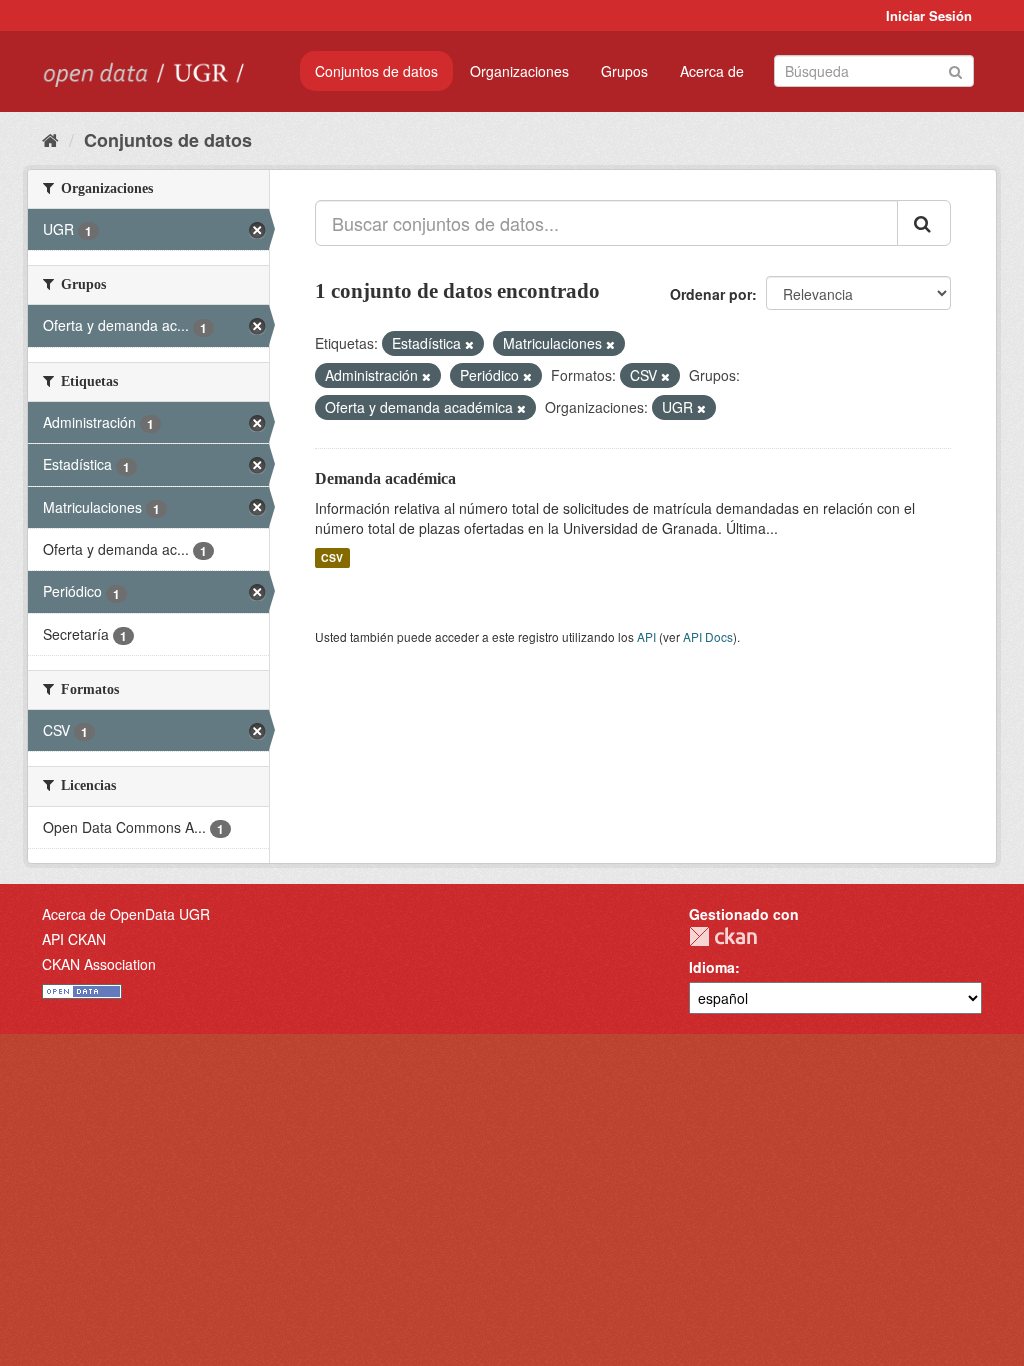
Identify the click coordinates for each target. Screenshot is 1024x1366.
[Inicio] (50, 139)
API (646, 636)
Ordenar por (711, 294)
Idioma (712, 967)
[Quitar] (469, 344)
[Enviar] (955, 69)
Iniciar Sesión (929, 15)
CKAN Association (99, 964)
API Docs (708, 636)
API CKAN (74, 939)
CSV (332, 557)
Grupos (624, 71)
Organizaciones (519, 71)
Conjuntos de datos (376, 71)
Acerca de (712, 71)
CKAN (723, 936)
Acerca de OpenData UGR (126, 914)
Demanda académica (385, 478)
